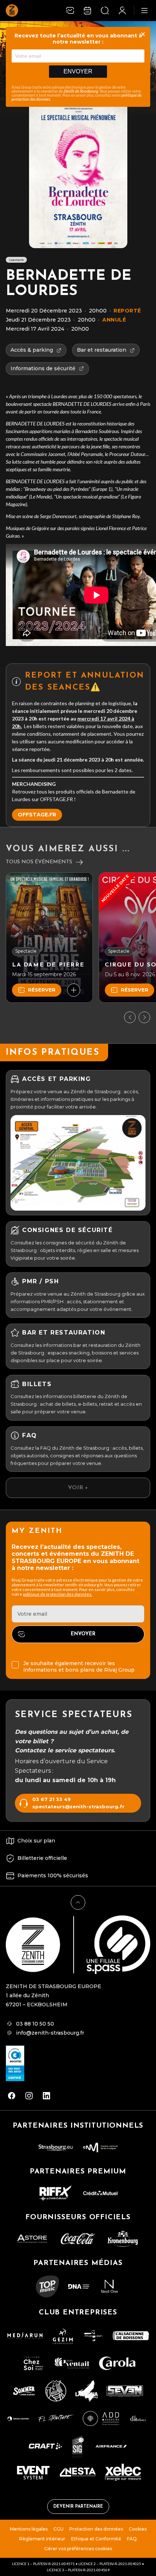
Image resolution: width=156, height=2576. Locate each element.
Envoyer (78, 71)
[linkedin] (46, 2096)
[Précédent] (130, 1017)
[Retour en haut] (78, 1902)
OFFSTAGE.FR (37, 815)
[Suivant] (144, 1017)
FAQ (132, 2539)
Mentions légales (29, 2529)
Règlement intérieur (42, 2539)
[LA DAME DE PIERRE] (49, 938)
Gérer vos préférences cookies (78, 2549)
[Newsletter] (70, 11)
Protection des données (96, 2529)
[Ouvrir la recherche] (105, 11)
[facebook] (12, 2096)
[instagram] (29, 2096)
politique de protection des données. (58, 1594)
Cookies (138, 2529)
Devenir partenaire (78, 2507)
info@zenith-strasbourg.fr (50, 2033)
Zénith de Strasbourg (81, 91)
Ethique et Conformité (96, 2539)
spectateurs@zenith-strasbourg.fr (78, 1807)
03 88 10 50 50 (35, 2024)
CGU (58, 2529)
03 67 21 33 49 (52, 1799)
